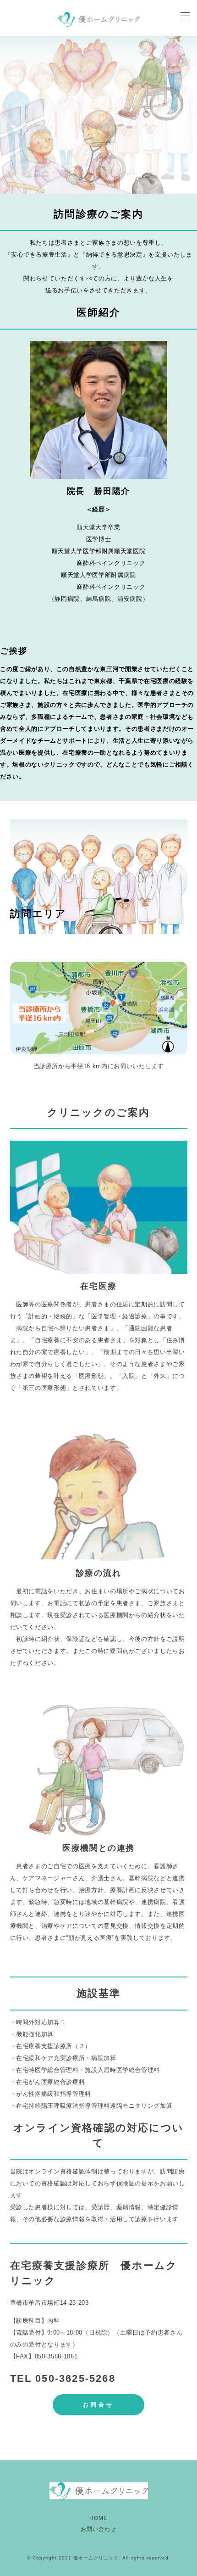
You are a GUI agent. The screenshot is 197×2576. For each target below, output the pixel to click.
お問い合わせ (98, 2529)
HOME (98, 2518)
